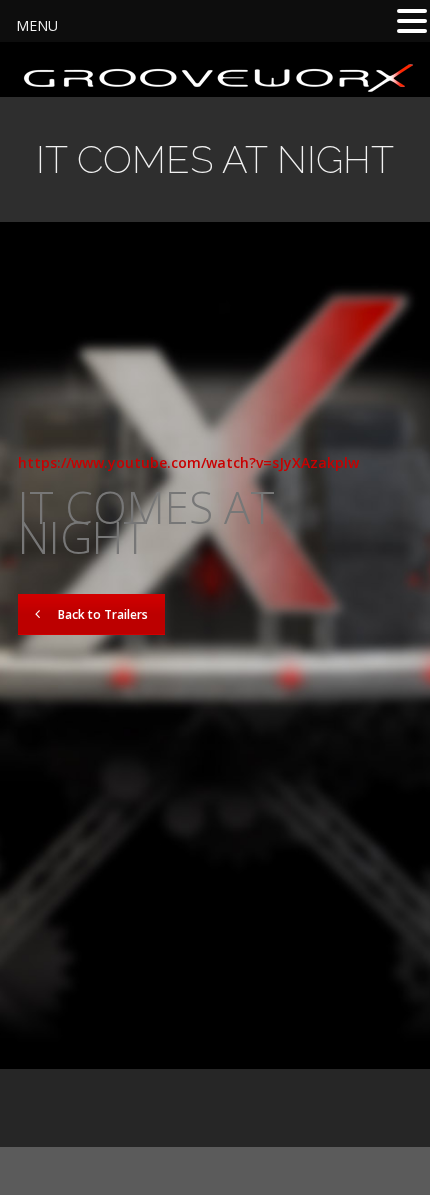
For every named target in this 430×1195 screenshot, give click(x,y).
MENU (37, 25)
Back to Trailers (103, 614)
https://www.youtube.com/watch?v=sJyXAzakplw (188, 462)
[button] (412, 21)
